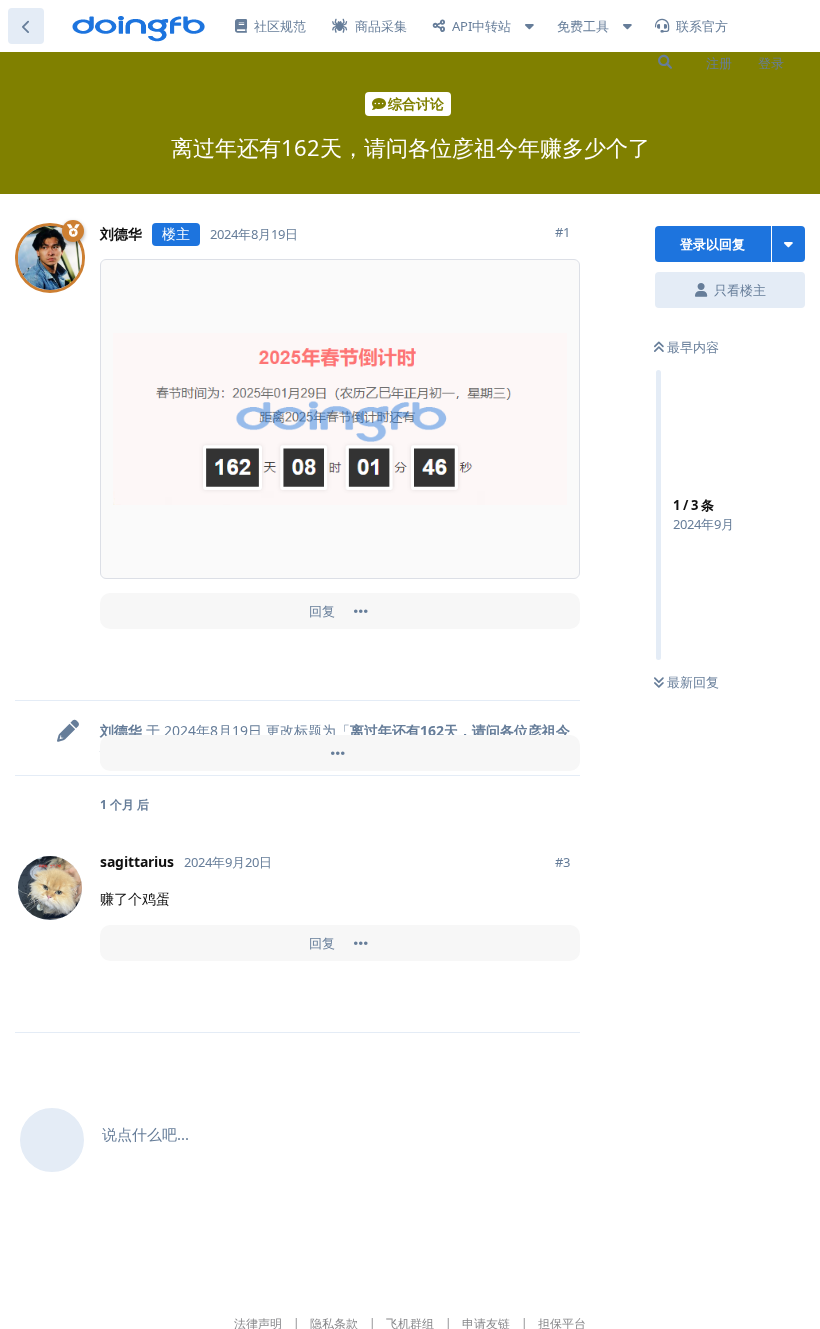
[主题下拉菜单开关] (788, 244)
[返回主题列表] (26, 26)
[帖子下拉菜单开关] (361, 611)
